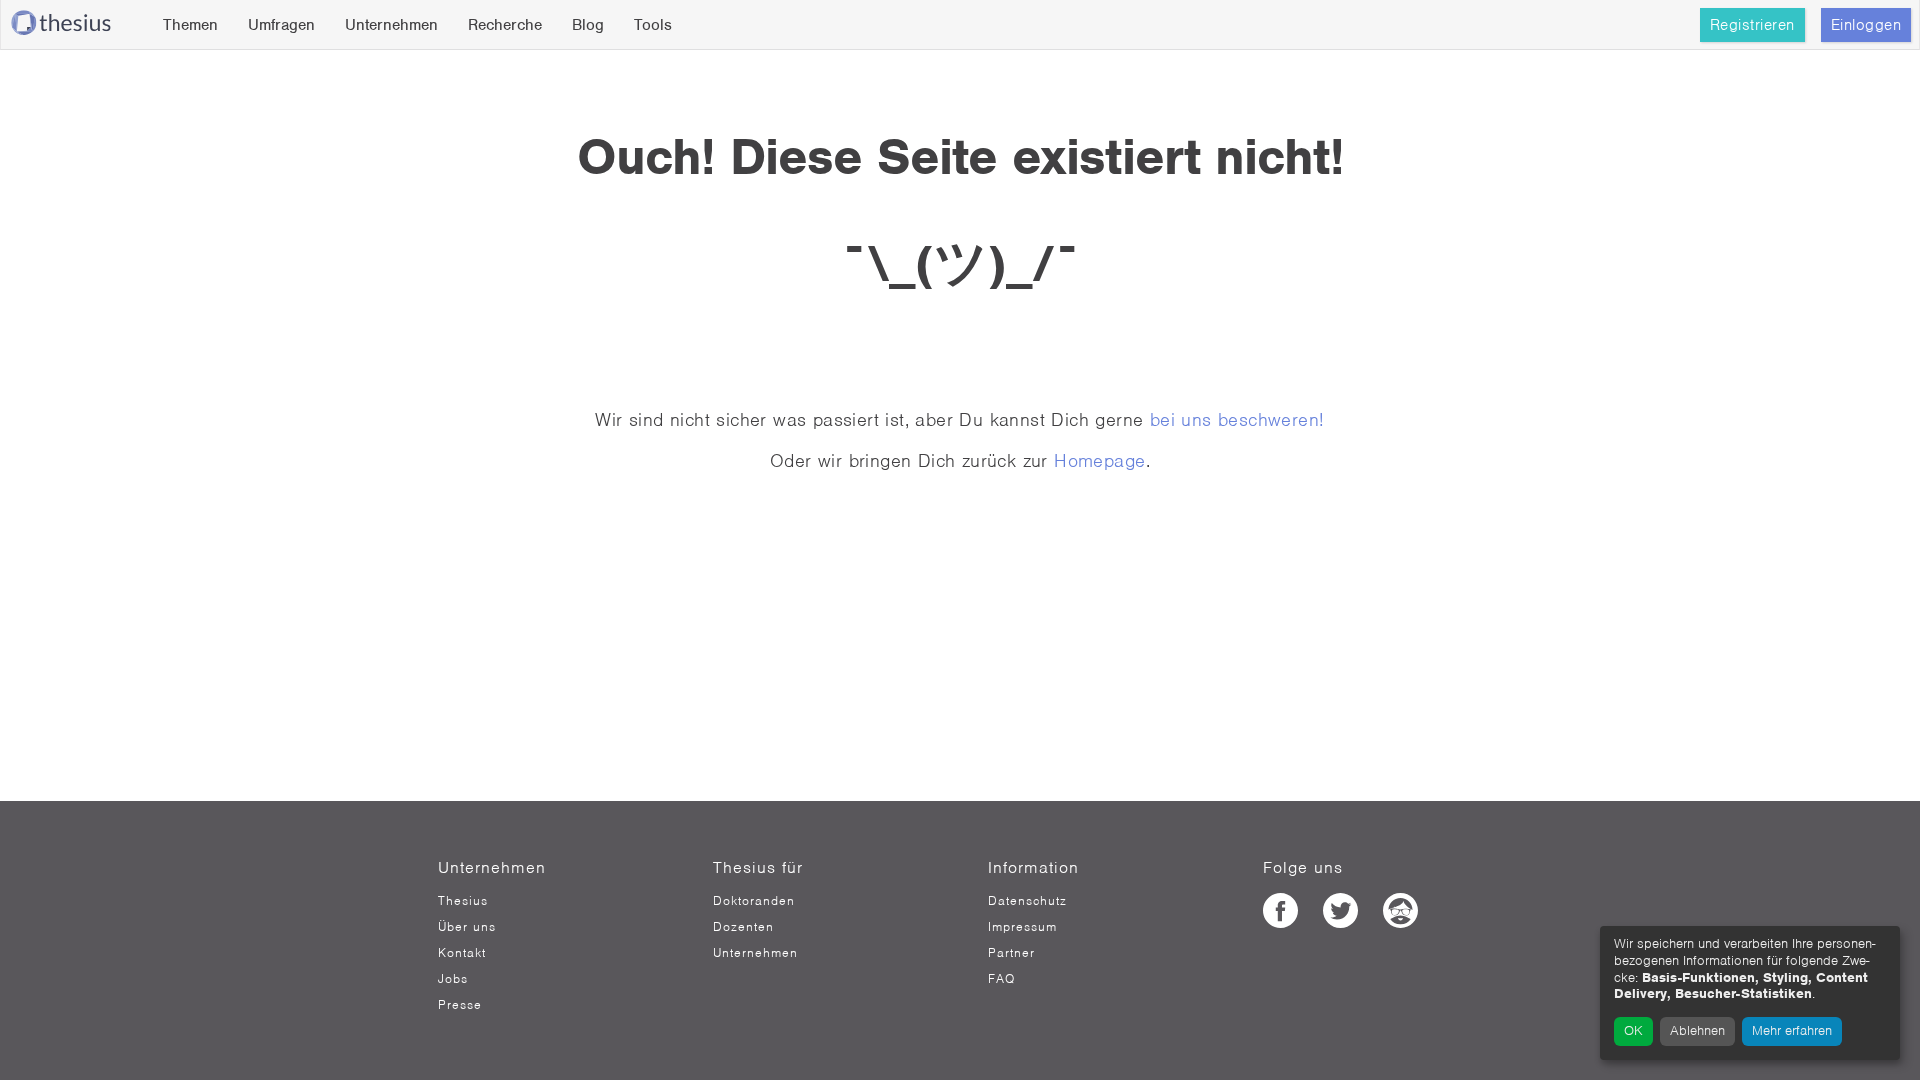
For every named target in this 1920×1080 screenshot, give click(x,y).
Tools (653, 25)
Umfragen (281, 25)
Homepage (1099, 460)
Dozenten (743, 927)
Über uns (467, 927)
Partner (1011, 953)
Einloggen (1866, 25)
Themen (190, 25)
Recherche (505, 25)
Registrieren (1752, 25)
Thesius (463, 901)
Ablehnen (1697, 1030)
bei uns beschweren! (1237, 419)
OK (1633, 1030)
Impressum (1022, 927)
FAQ (1001, 979)
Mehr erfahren (1792, 1030)
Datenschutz (1027, 901)
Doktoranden (754, 901)
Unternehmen (391, 25)
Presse (460, 1005)
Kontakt (462, 953)
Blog (588, 25)
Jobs (453, 979)
